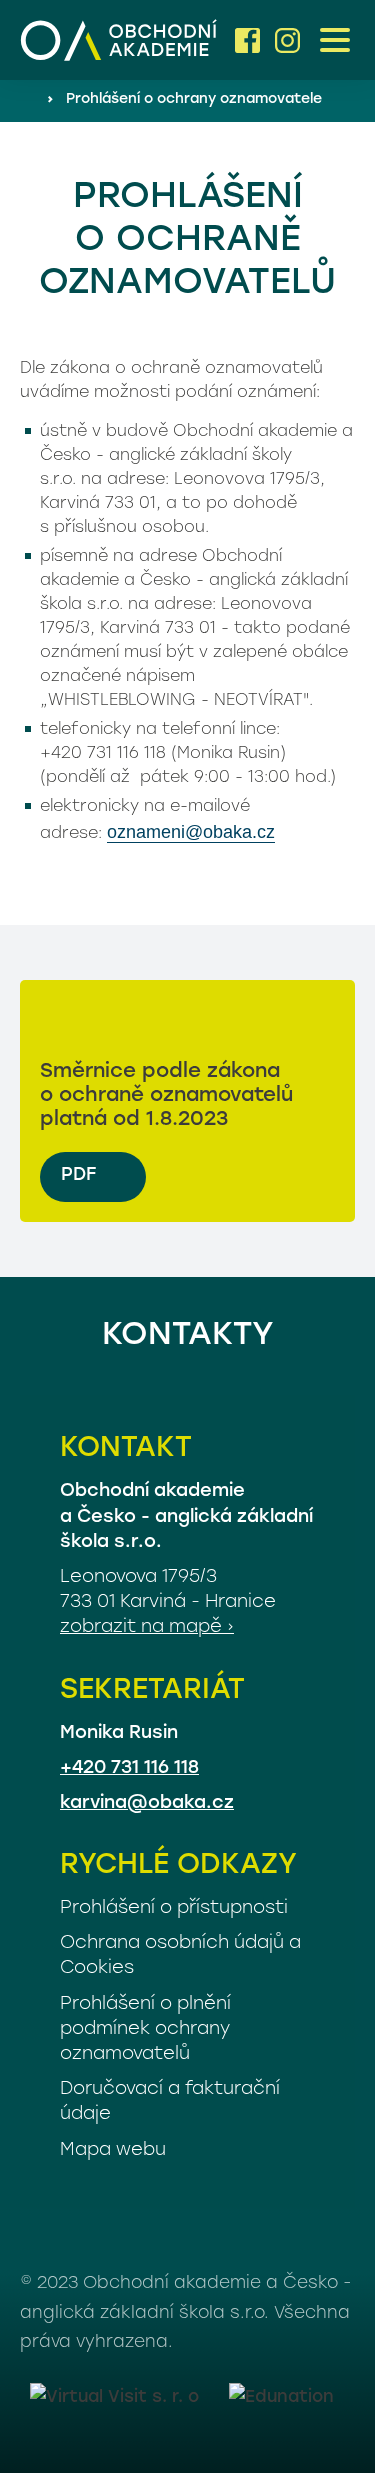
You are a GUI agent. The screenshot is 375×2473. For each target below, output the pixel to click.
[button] (335, 40)
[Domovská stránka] (120, 40)
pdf (78, 1176)
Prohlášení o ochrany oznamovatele (194, 99)
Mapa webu (113, 2151)
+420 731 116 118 (129, 1769)
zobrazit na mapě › (147, 1628)
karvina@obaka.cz (147, 1804)
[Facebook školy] (247, 40)
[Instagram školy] (287, 40)
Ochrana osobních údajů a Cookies (180, 1956)
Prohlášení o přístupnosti (174, 1909)
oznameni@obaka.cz (191, 832)
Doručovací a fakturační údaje (170, 2102)
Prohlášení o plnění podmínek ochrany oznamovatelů (145, 2030)
